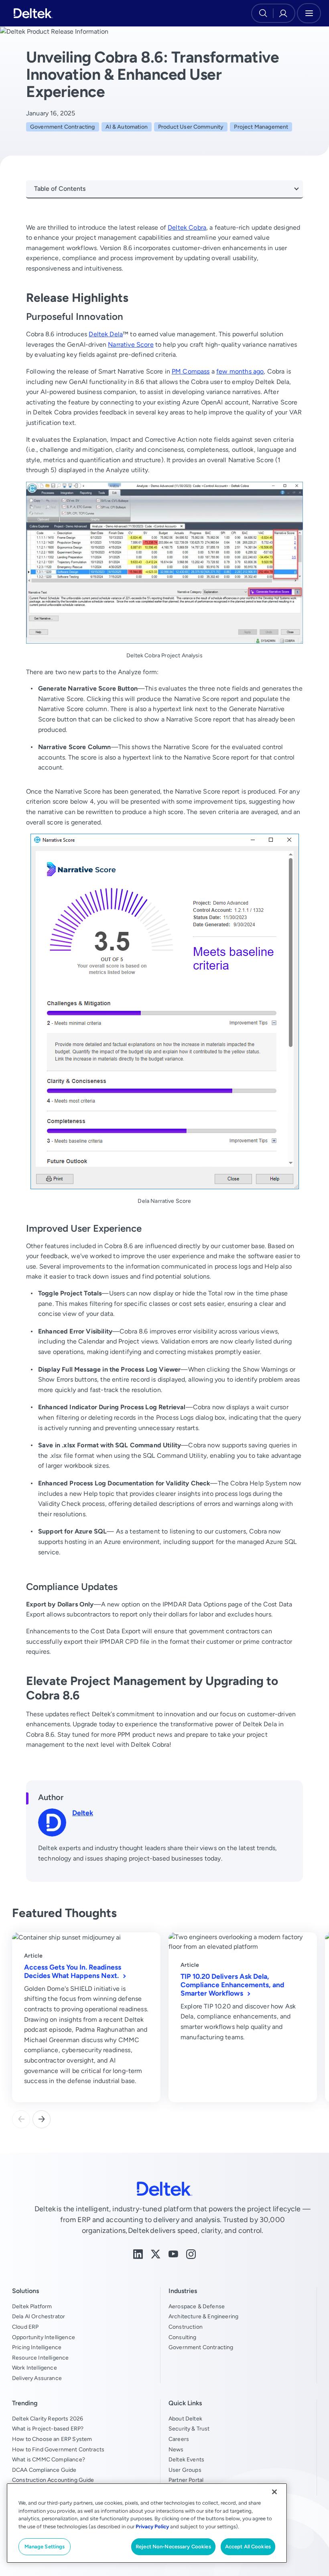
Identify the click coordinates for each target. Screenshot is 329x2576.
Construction (186, 2327)
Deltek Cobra (187, 227)
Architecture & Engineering (203, 2316)
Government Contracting (63, 127)
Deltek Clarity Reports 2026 (48, 2418)
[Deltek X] (156, 2254)
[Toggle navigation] (309, 13)
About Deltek (185, 2418)
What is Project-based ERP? (48, 2429)
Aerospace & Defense (197, 2306)
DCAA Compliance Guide (44, 2470)
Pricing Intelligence (37, 2347)
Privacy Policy (152, 2527)
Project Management (261, 127)
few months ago (240, 371)
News (176, 2449)
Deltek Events (186, 2459)
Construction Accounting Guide (53, 2480)
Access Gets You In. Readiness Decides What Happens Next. (73, 1971)
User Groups (185, 2470)
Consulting (183, 2337)
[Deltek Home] (33, 13)
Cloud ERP (25, 2327)
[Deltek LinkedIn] (138, 2254)
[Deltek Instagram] (191, 2254)
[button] (42, 2119)
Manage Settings (45, 2547)
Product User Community (191, 127)
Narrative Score (131, 344)
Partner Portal (186, 2480)
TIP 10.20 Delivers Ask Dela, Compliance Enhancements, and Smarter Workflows (232, 1985)
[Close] (274, 2492)
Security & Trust (189, 2429)
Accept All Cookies (248, 2547)
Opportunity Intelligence (44, 2337)
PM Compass (191, 371)
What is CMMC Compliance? (49, 2459)
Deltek (83, 1813)
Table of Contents (60, 189)
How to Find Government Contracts (58, 2449)
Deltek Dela (106, 334)
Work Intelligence (35, 2368)
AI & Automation (127, 127)
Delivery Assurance (37, 2378)
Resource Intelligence (40, 2358)
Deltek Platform (32, 2306)
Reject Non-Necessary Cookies (173, 2547)
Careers (179, 2439)
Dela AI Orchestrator (39, 2316)
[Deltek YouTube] (173, 2254)
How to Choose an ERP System (52, 2439)
